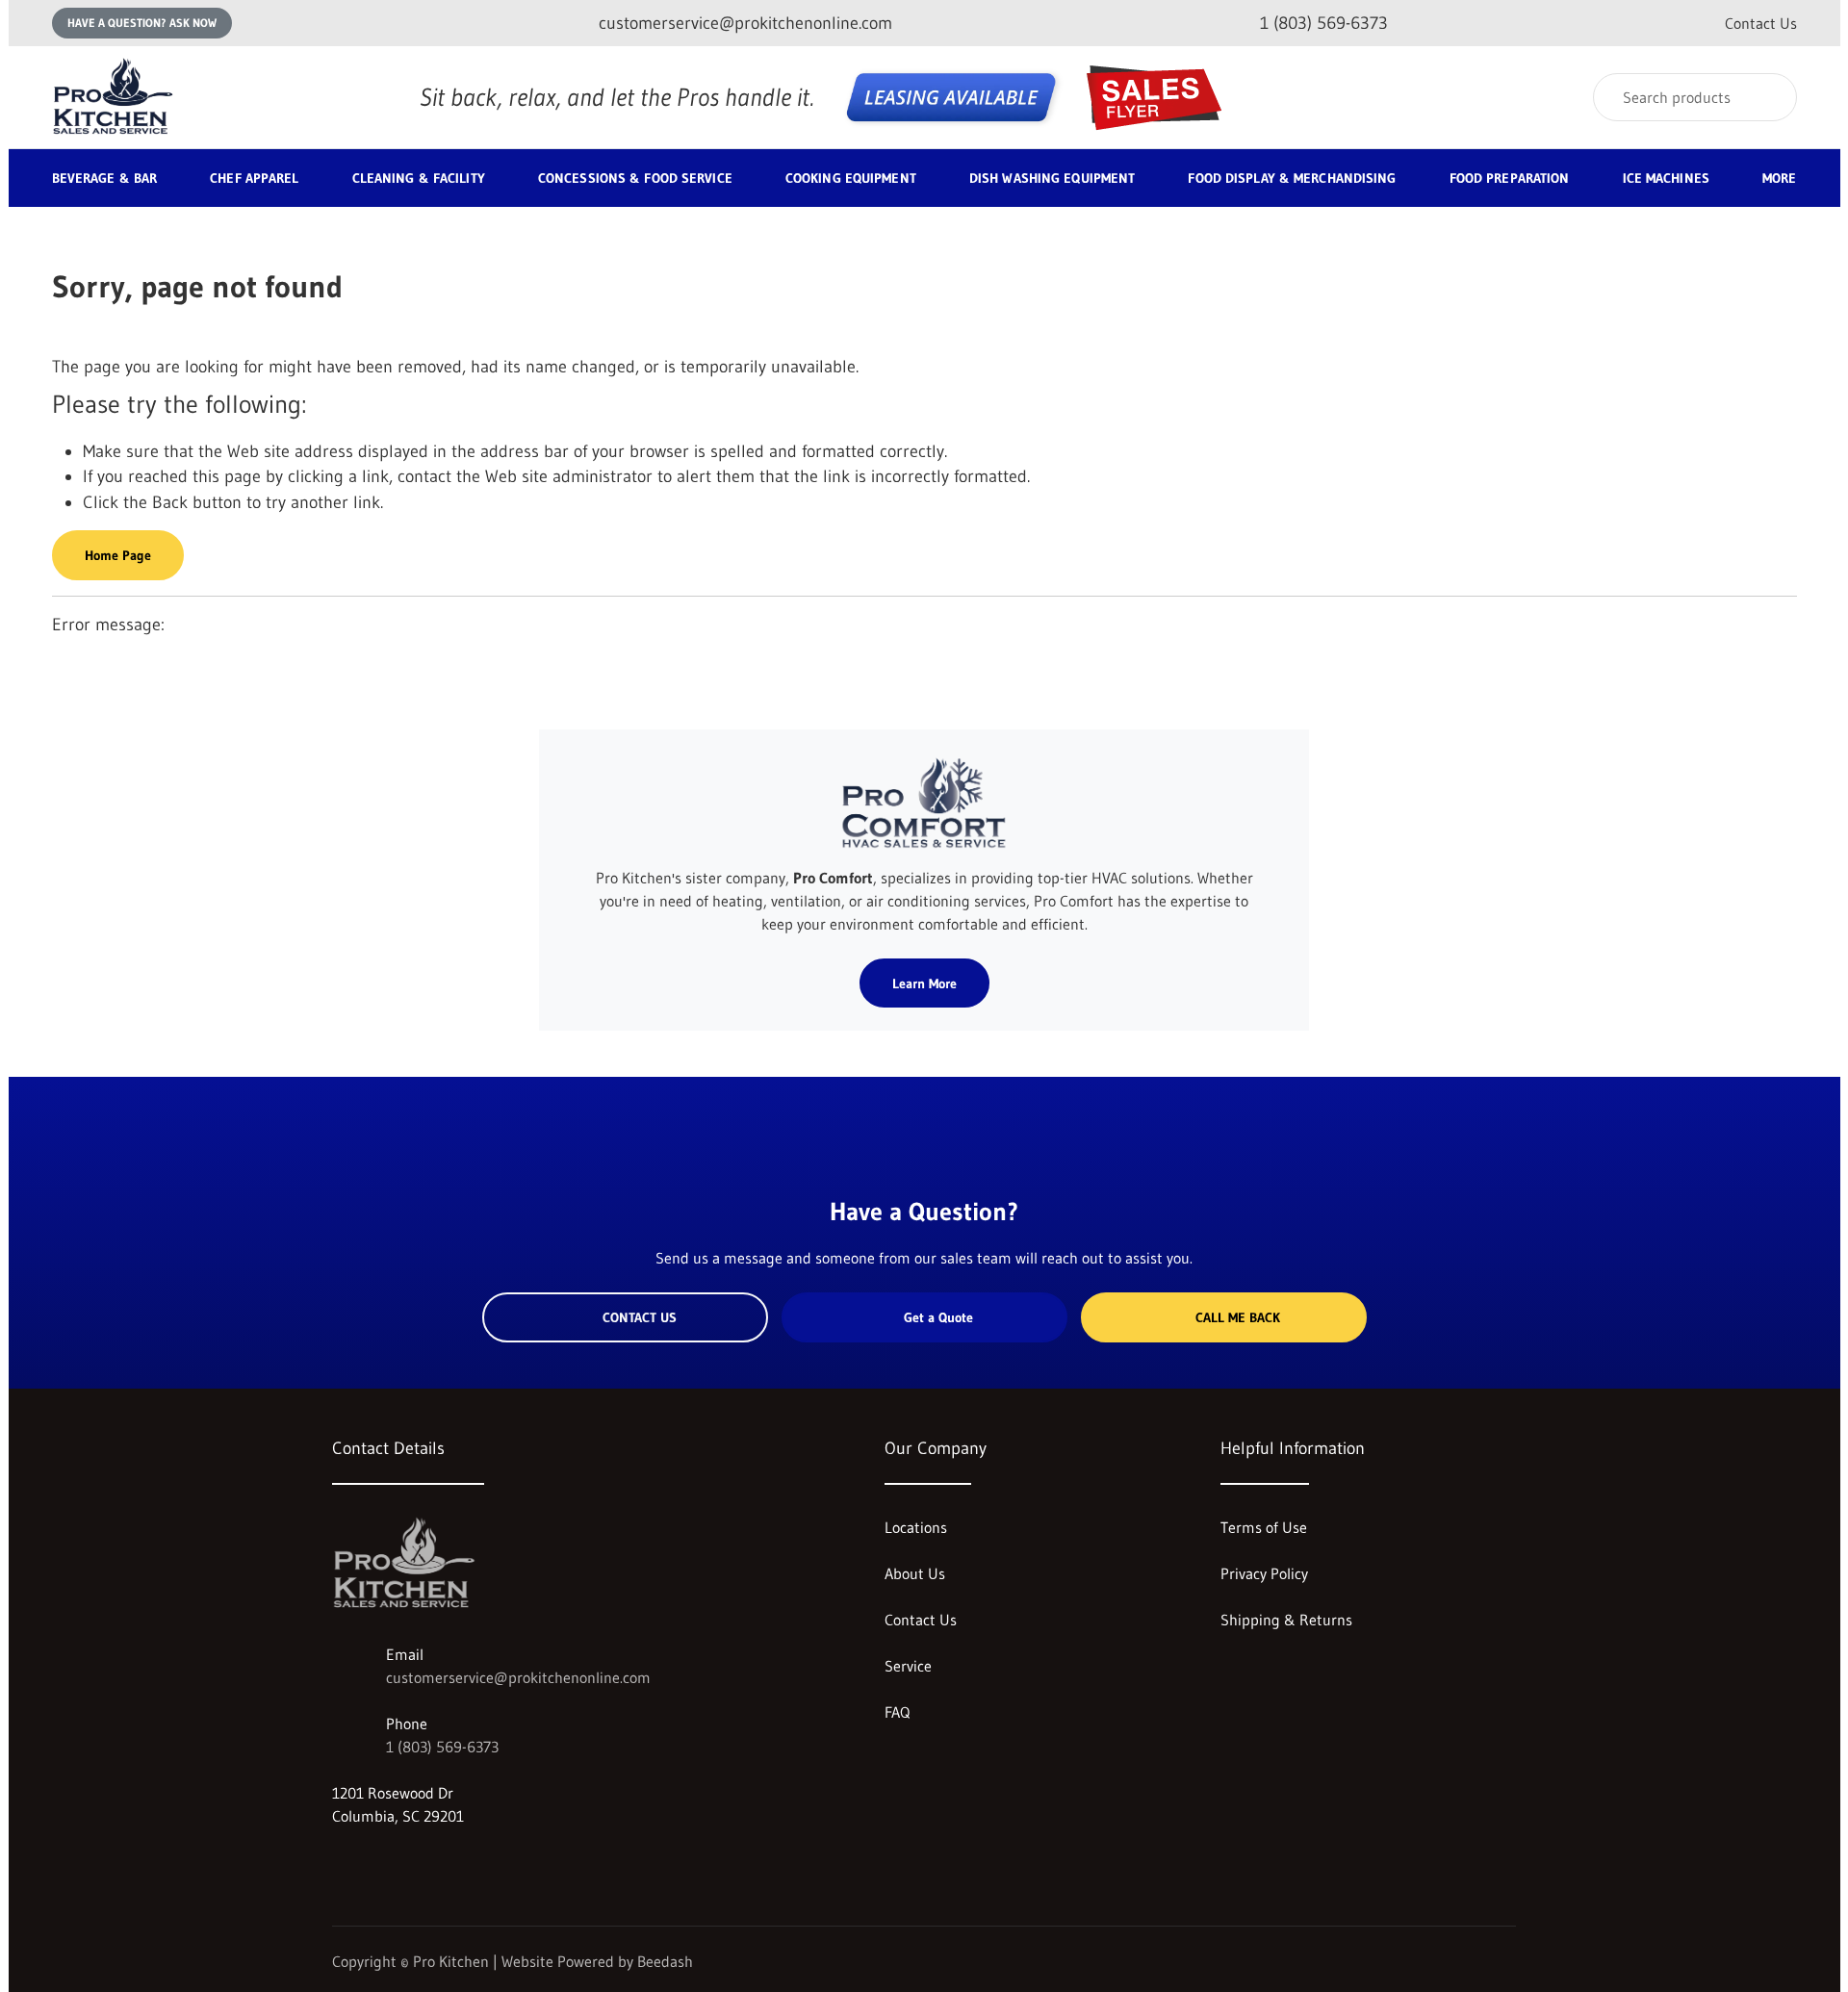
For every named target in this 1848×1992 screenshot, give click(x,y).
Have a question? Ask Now (142, 23)
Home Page (118, 555)
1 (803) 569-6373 (442, 1747)
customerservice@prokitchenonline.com (518, 1677)
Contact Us (1761, 23)
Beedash (665, 1961)
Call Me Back (1238, 1317)
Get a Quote (938, 1317)
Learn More (924, 983)
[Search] (1770, 97)
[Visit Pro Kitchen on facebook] (381, 1862)
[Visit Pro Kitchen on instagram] (341, 1862)
